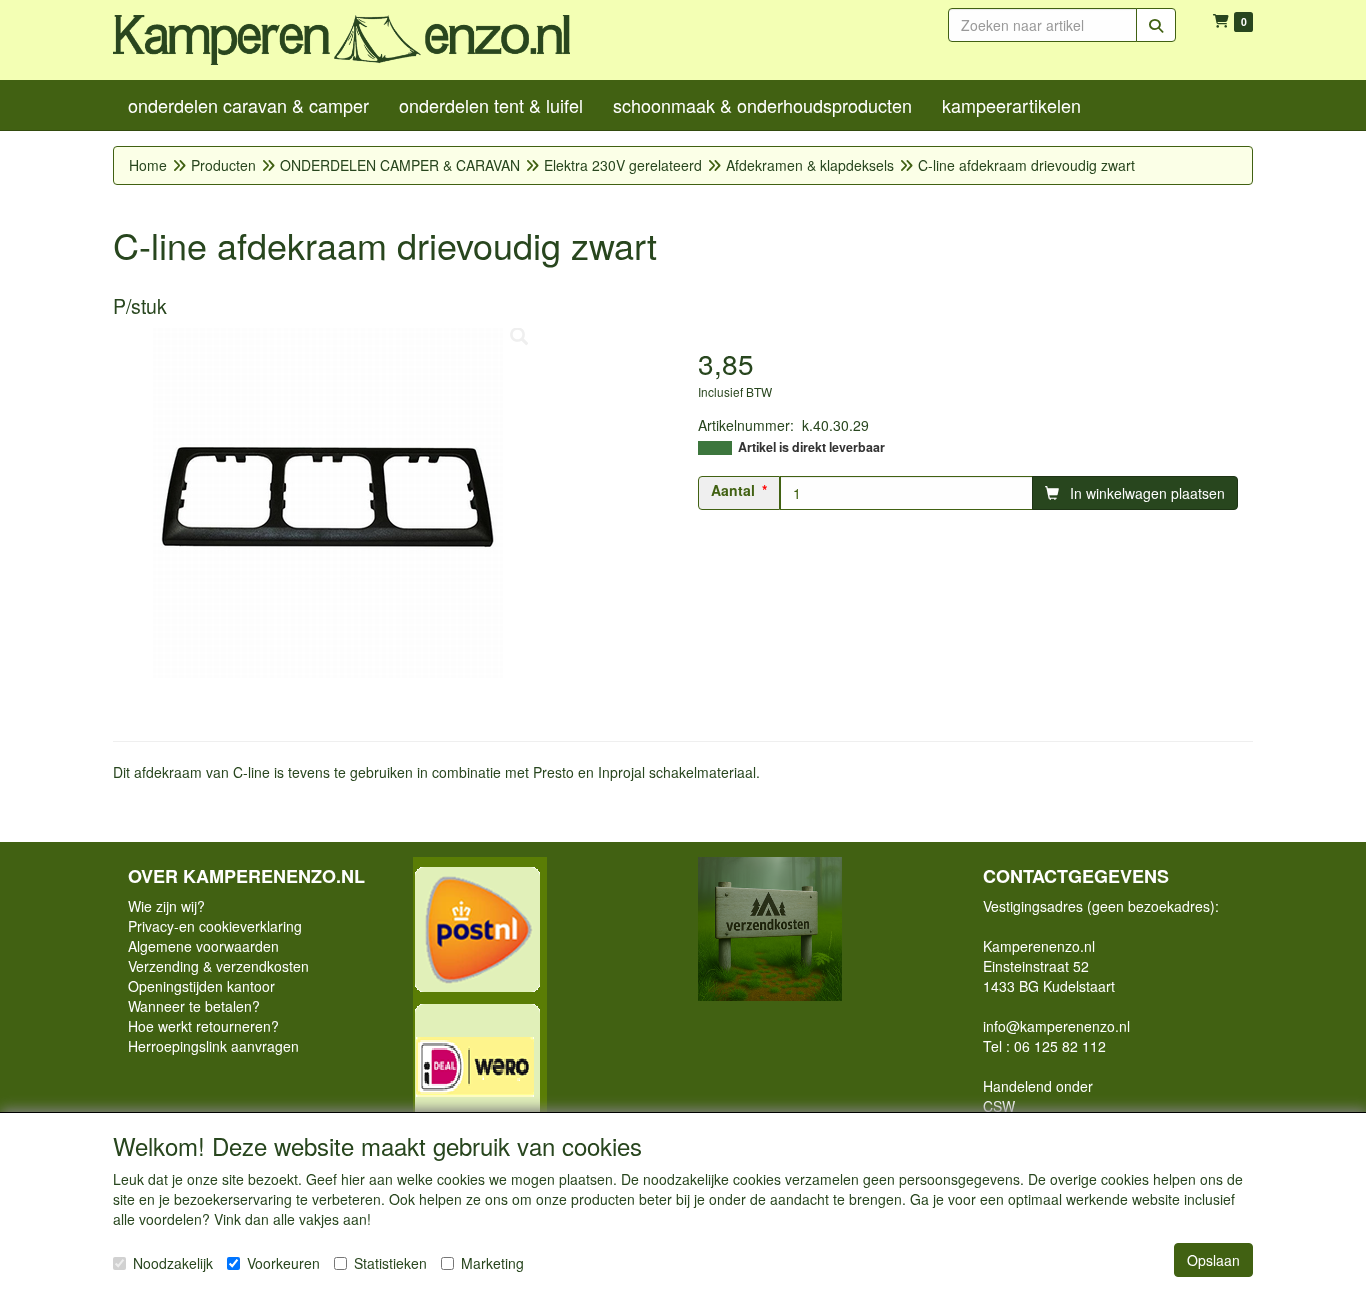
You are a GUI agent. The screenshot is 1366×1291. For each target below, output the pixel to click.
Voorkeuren (283, 1263)
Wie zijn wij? (166, 906)
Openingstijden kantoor (201, 986)
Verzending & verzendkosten (218, 966)
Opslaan (1213, 1260)
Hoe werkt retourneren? (203, 1026)
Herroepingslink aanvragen (213, 1046)
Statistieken (390, 1263)
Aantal (733, 490)
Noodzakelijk (173, 1263)
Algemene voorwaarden (203, 946)
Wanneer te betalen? (194, 1006)
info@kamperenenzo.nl (1056, 1026)
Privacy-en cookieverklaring (215, 926)
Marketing (492, 1263)
